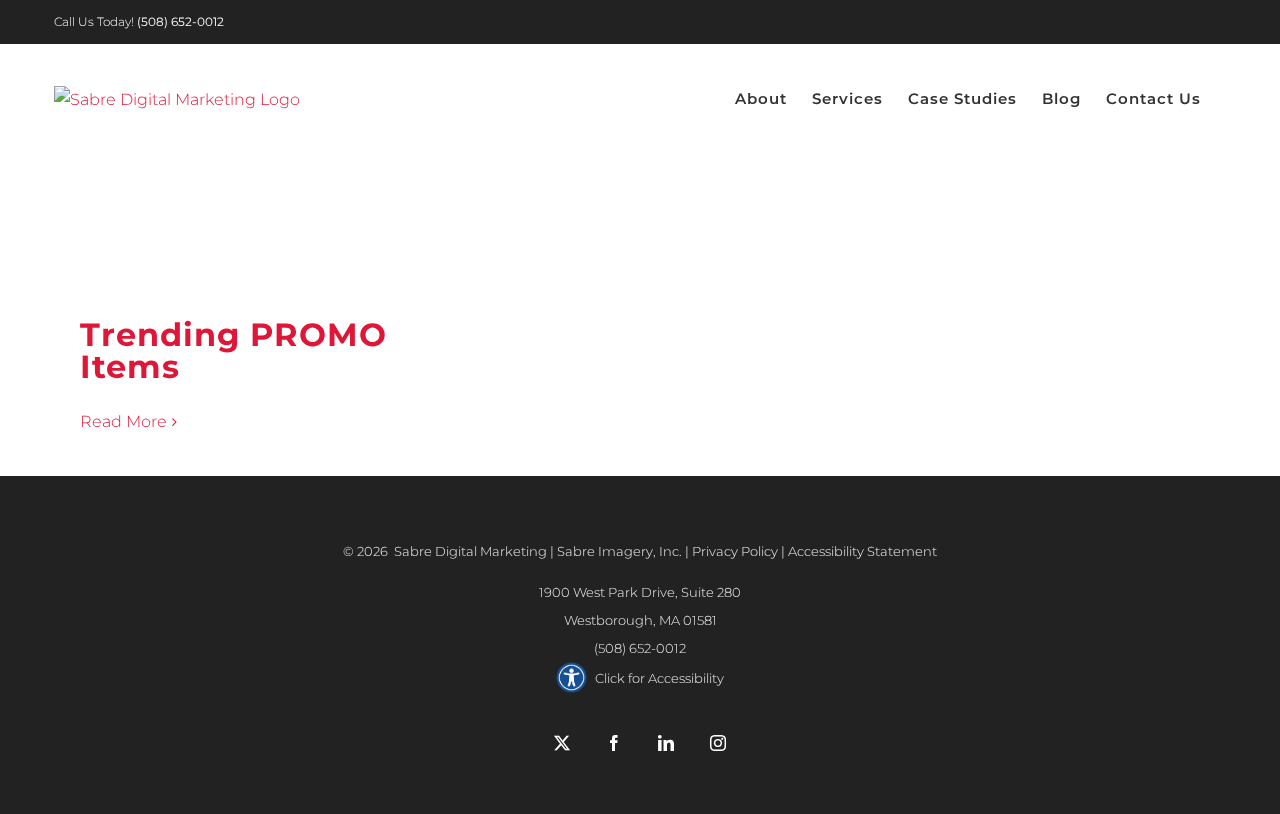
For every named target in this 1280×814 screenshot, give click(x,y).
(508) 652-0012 (640, 648)
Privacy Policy (735, 551)
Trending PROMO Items (233, 350)
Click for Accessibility (659, 678)
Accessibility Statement (862, 551)
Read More (123, 421)
